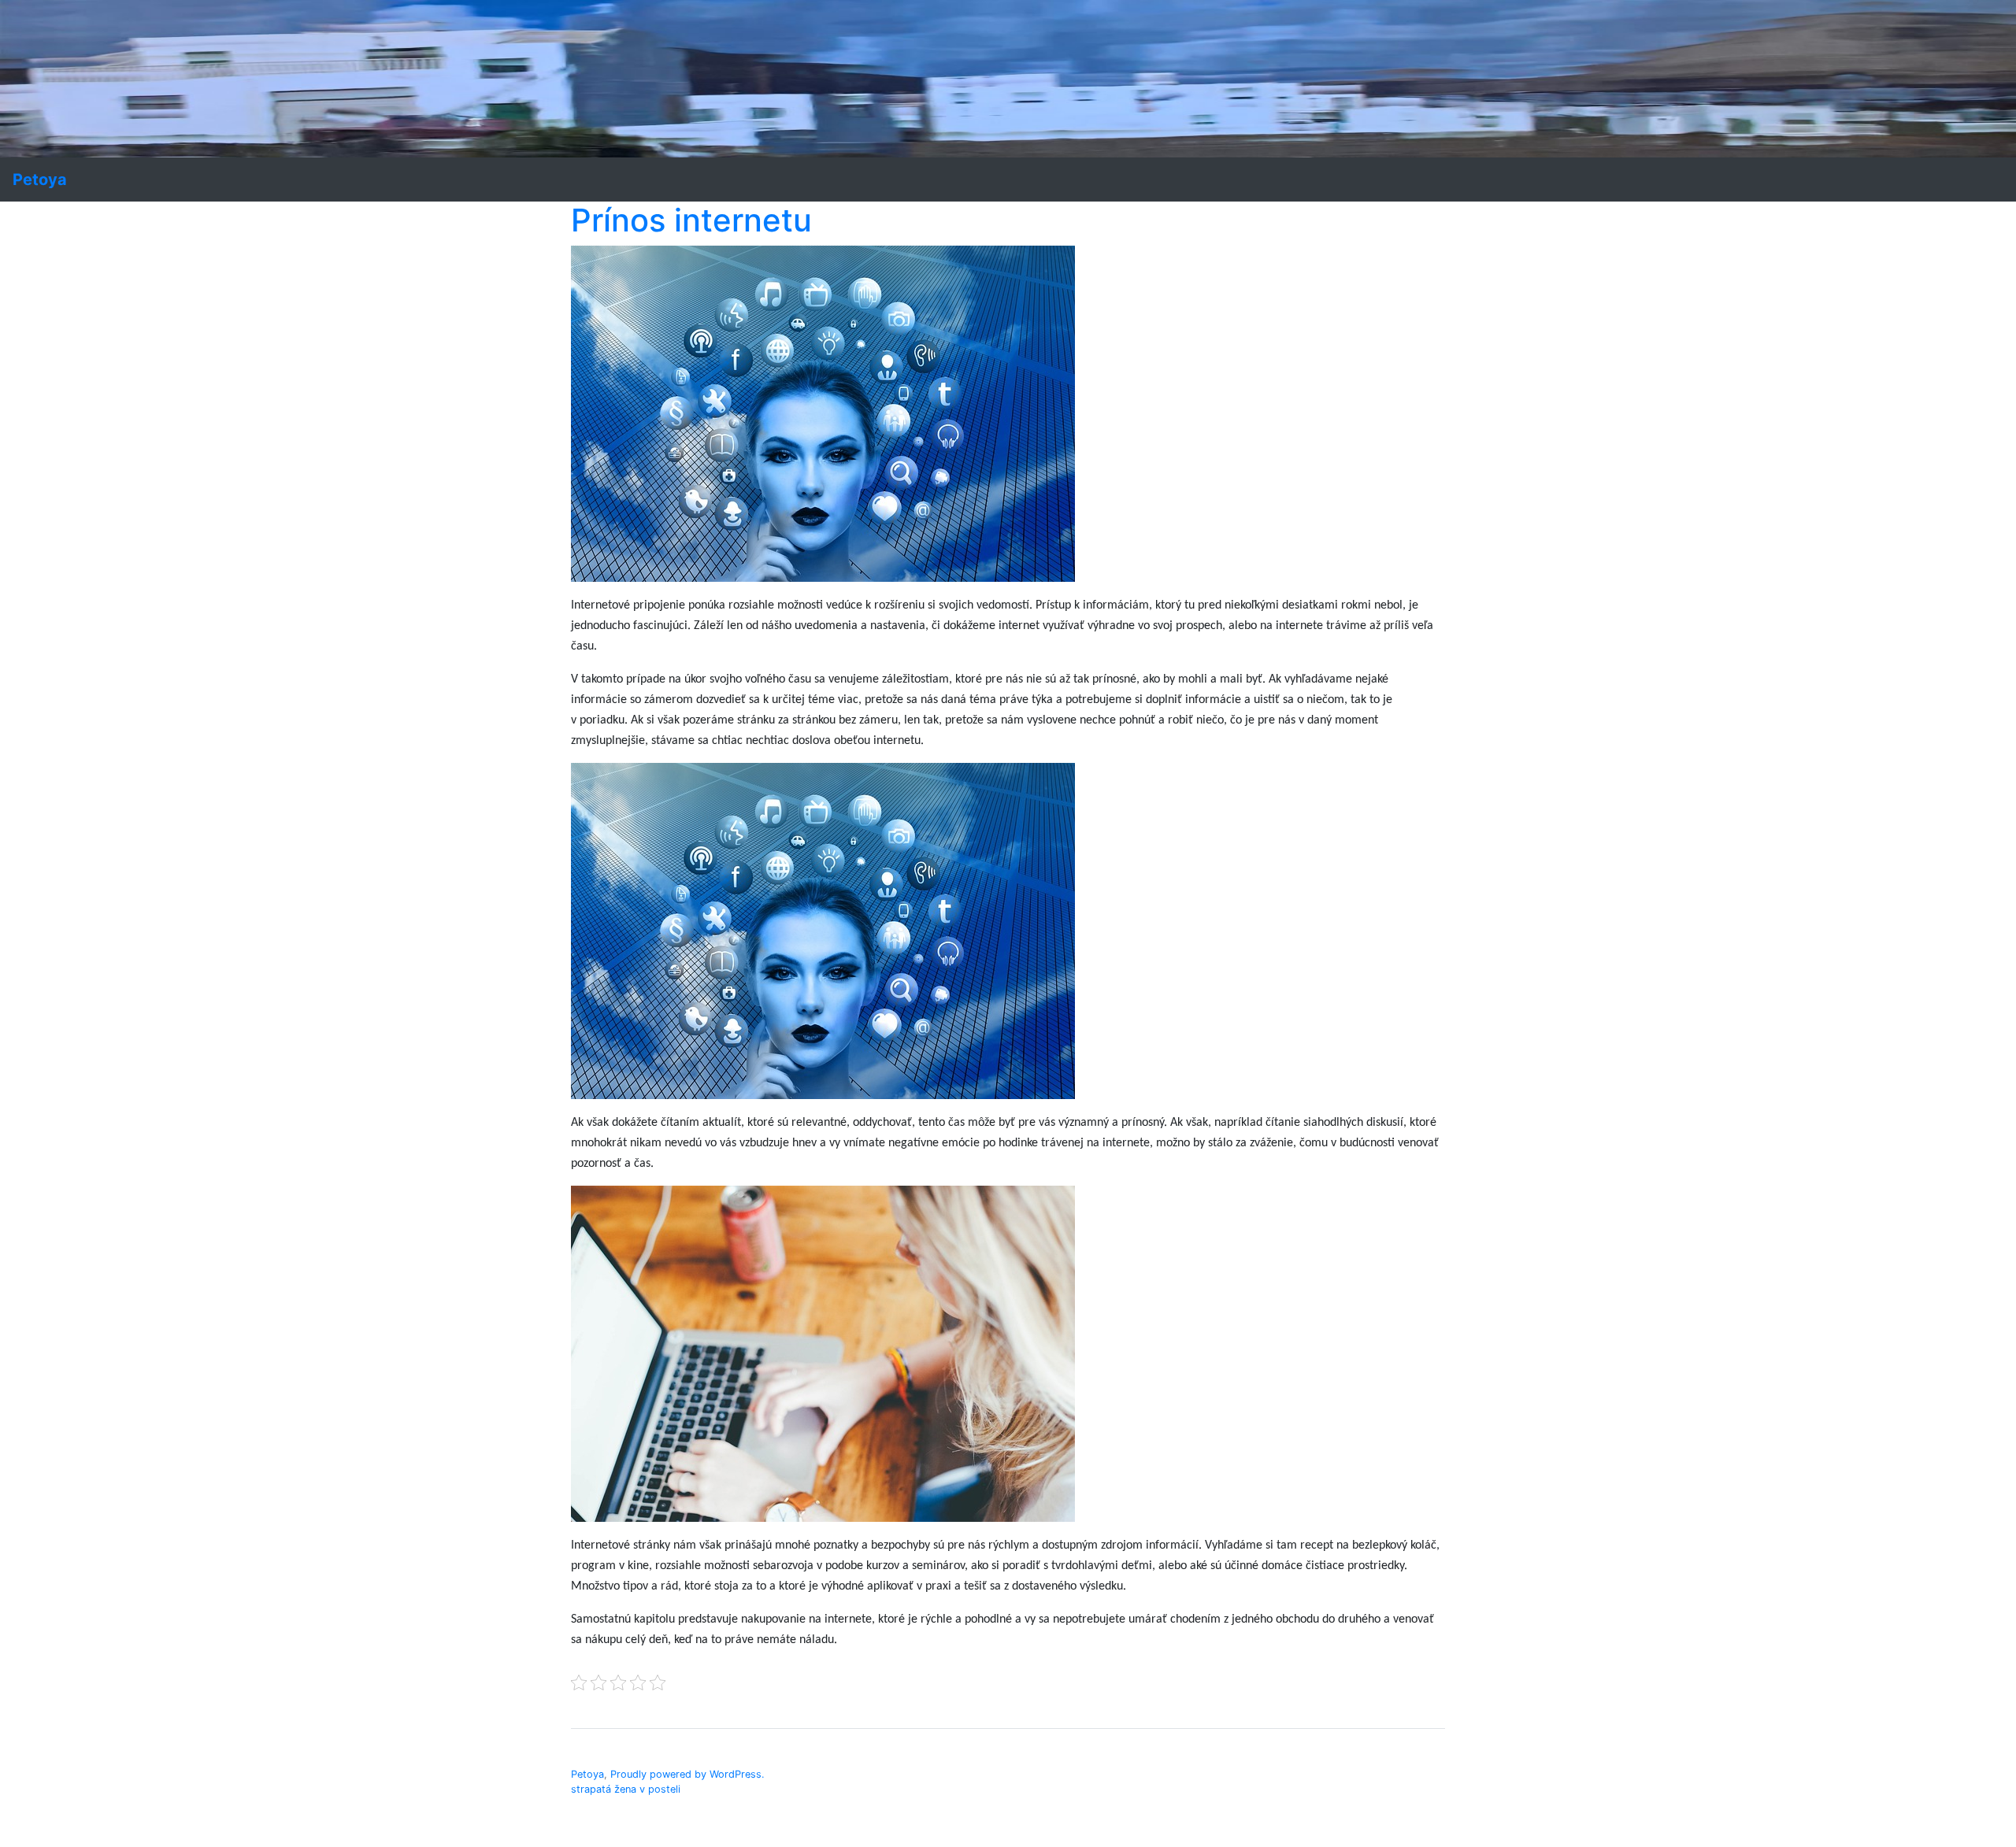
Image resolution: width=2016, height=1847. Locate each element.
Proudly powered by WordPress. (687, 1774)
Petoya (587, 1774)
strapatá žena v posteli (626, 1789)
